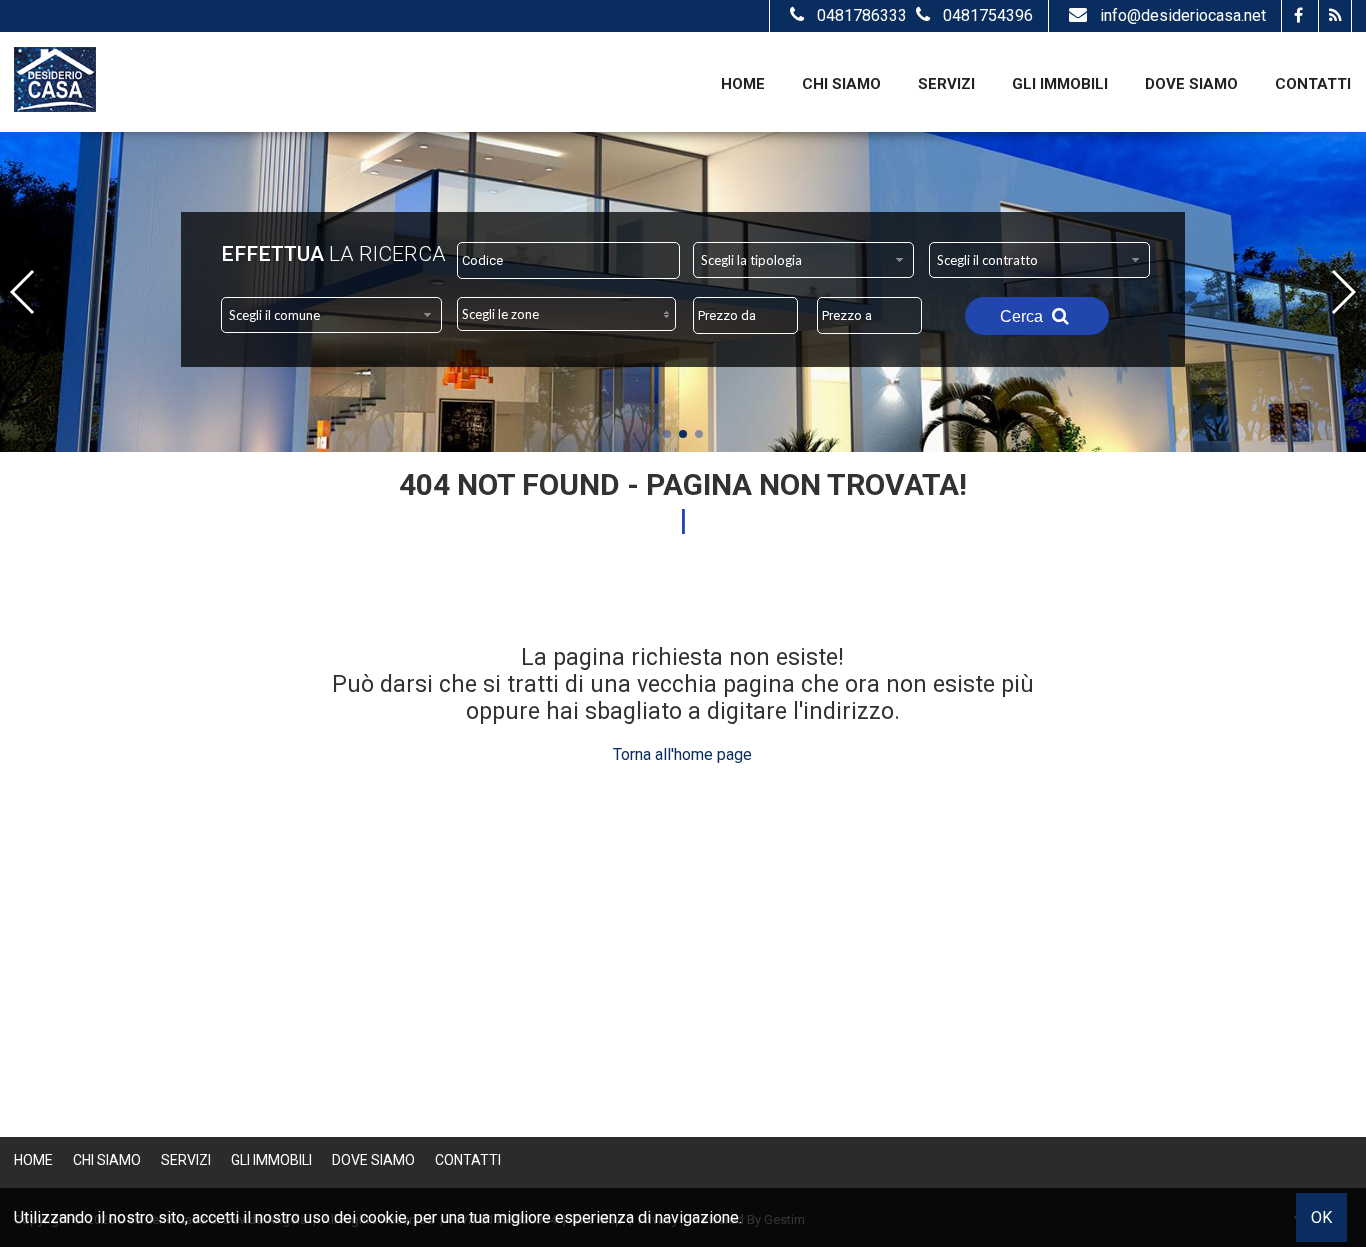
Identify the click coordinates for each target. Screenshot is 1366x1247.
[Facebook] (1297, 16)
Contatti (1313, 84)
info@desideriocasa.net (1183, 15)
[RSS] (1334, 16)
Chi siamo (841, 84)
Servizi (946, 84)
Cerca (1023, 316)
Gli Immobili (1060, 84)
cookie (383, 1217)
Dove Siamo (1191, 84)
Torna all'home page (682, 754)
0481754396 (988, 15)
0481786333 (864, 15)
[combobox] (803, 260)
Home (743, 84)
